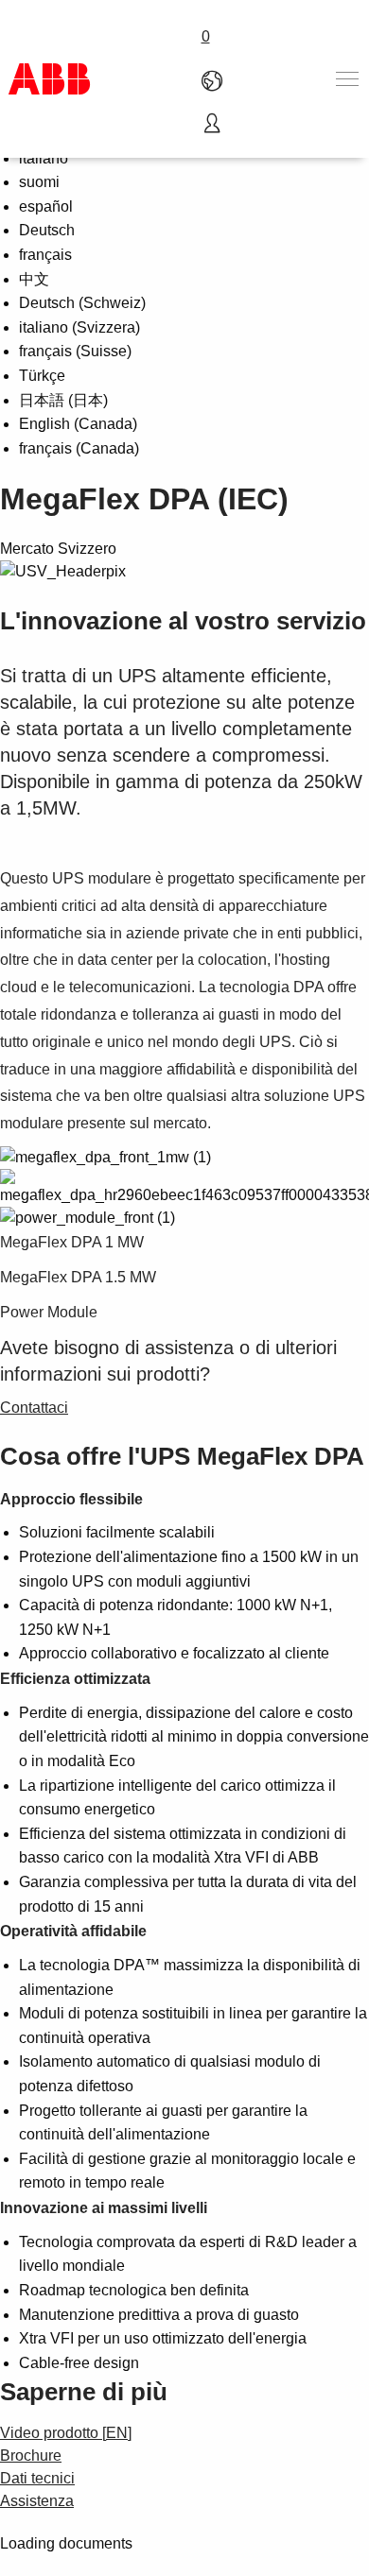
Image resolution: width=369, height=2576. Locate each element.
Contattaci (34, 1408)
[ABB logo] (49, 79)
